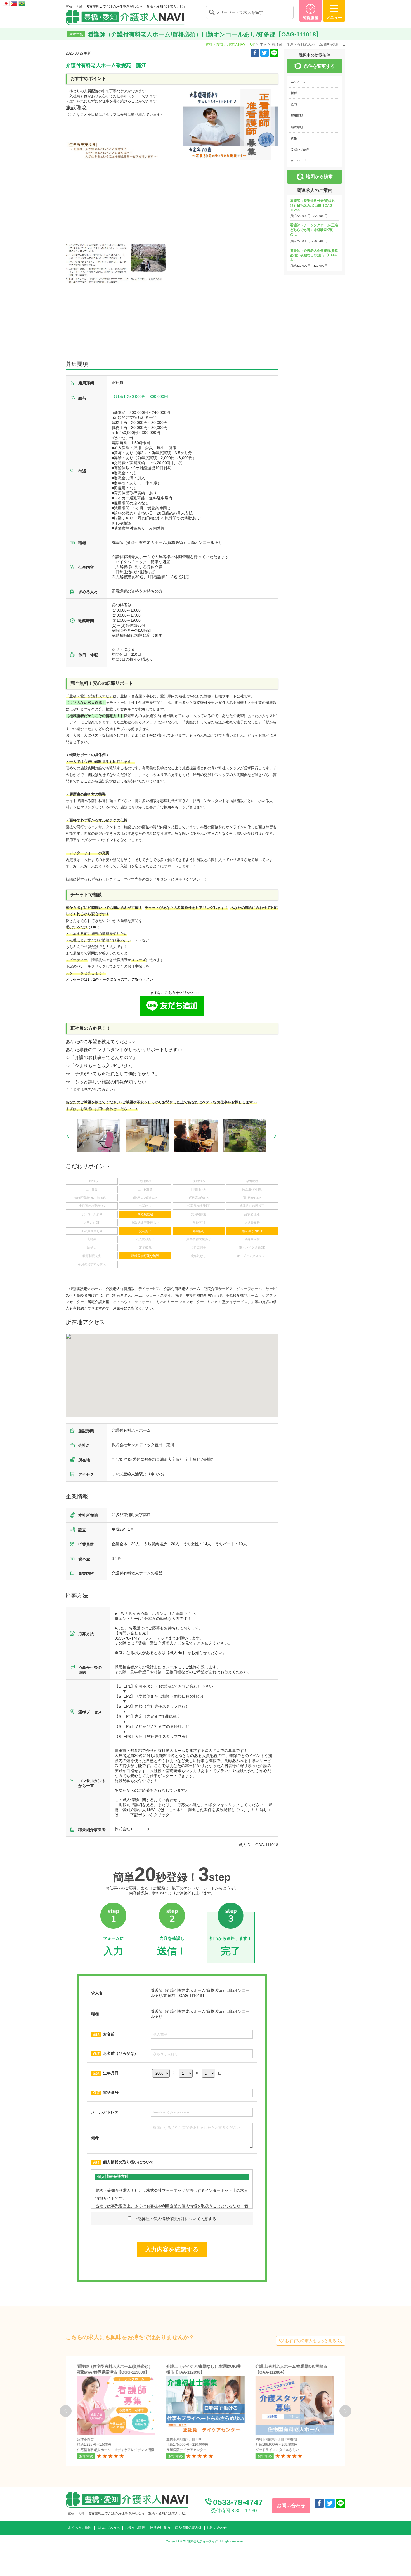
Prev (68, 1136)
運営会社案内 (160, 2528)
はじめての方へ (108, 2528)
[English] (15, 2)
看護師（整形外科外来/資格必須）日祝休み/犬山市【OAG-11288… (312, 205)
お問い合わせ (217, 2528)
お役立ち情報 (135, 2528)
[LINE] (274, 53)
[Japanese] (7, 2)
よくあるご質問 (80, 2528)
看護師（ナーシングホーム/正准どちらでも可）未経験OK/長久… (314, 230)
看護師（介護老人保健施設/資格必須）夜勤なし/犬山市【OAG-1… (314, 255)
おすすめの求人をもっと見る (311, 2340)
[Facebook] (255, 53)
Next (275, 1136)
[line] (341, 2503)
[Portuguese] (22, 2)
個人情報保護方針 (188, 2528)
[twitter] (264, 53)
